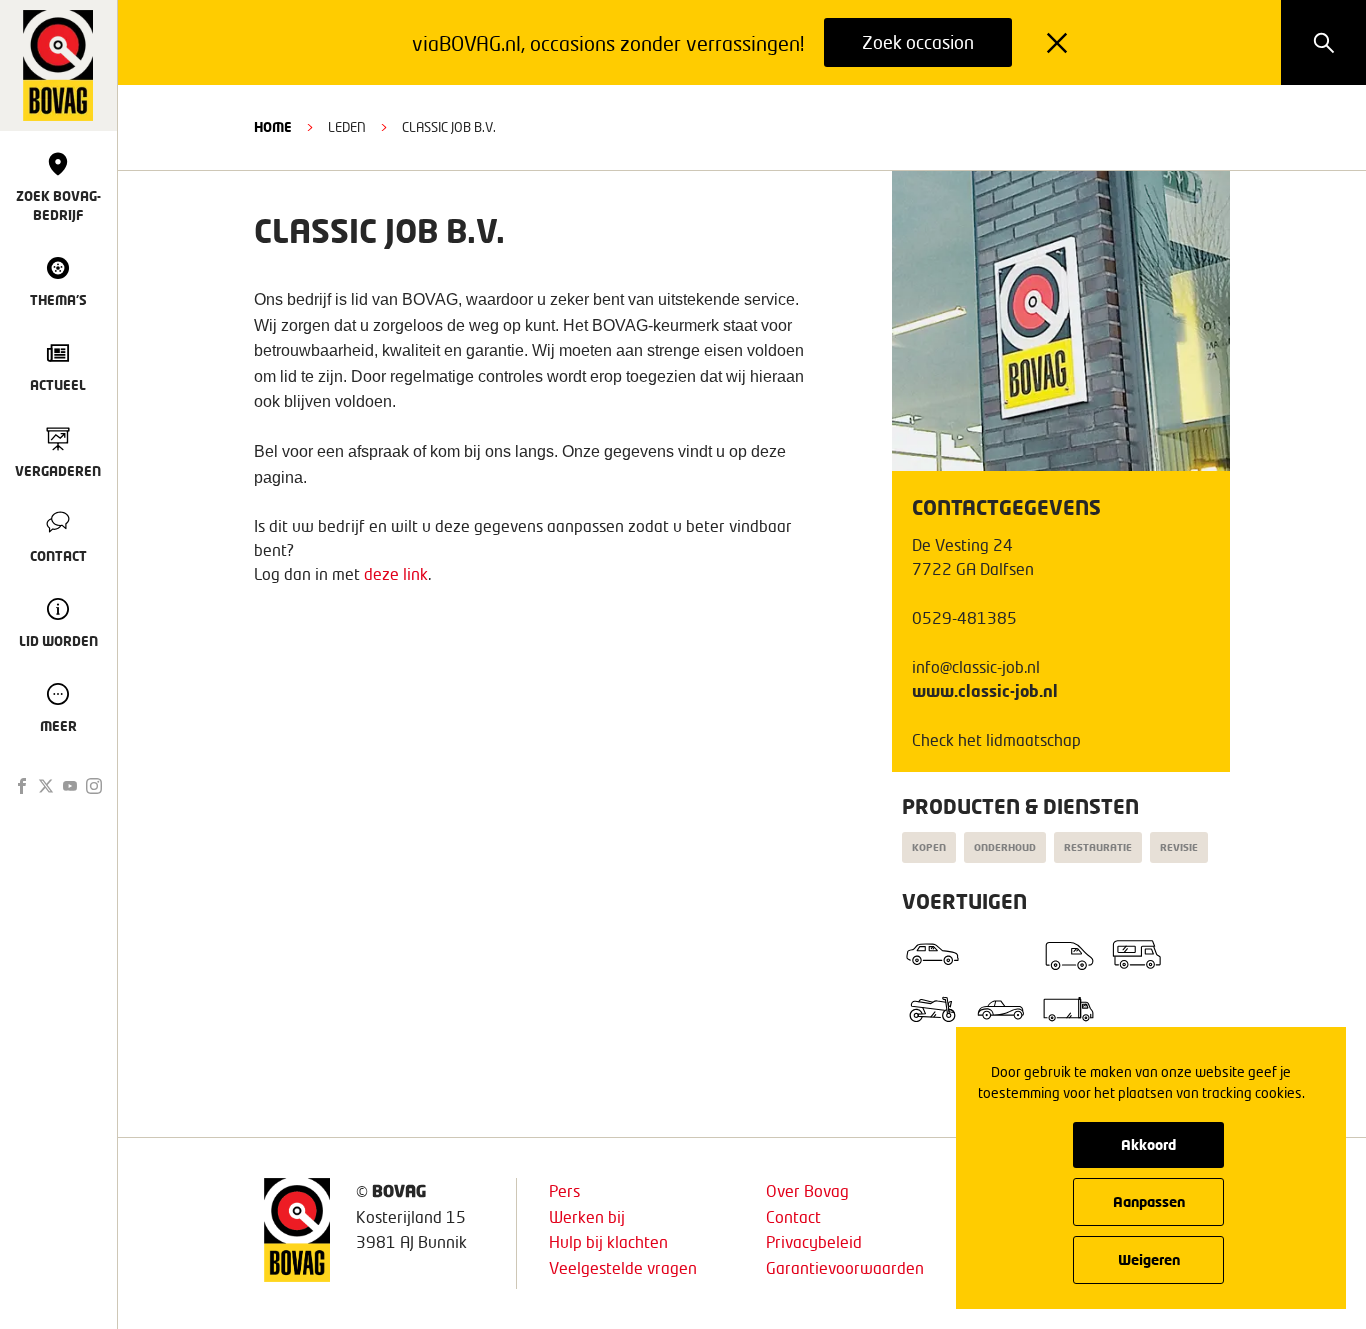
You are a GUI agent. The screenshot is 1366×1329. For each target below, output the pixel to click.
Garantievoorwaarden (845, 1267)
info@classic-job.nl (976, 666)
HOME (273, 127)
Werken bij (587, 1216)
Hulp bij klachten (608, 1241)
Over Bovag (807, 1190)
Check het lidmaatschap (996, 739)
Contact (793, 1216)
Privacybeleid (814, 1241)
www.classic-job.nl (985, 690)
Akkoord (1148, 1144)
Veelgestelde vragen (623, 1267)
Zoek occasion (918, 42)
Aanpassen (1149, 1201)
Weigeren (1149, 1259)
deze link (396, 573)
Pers (564, 1190)
